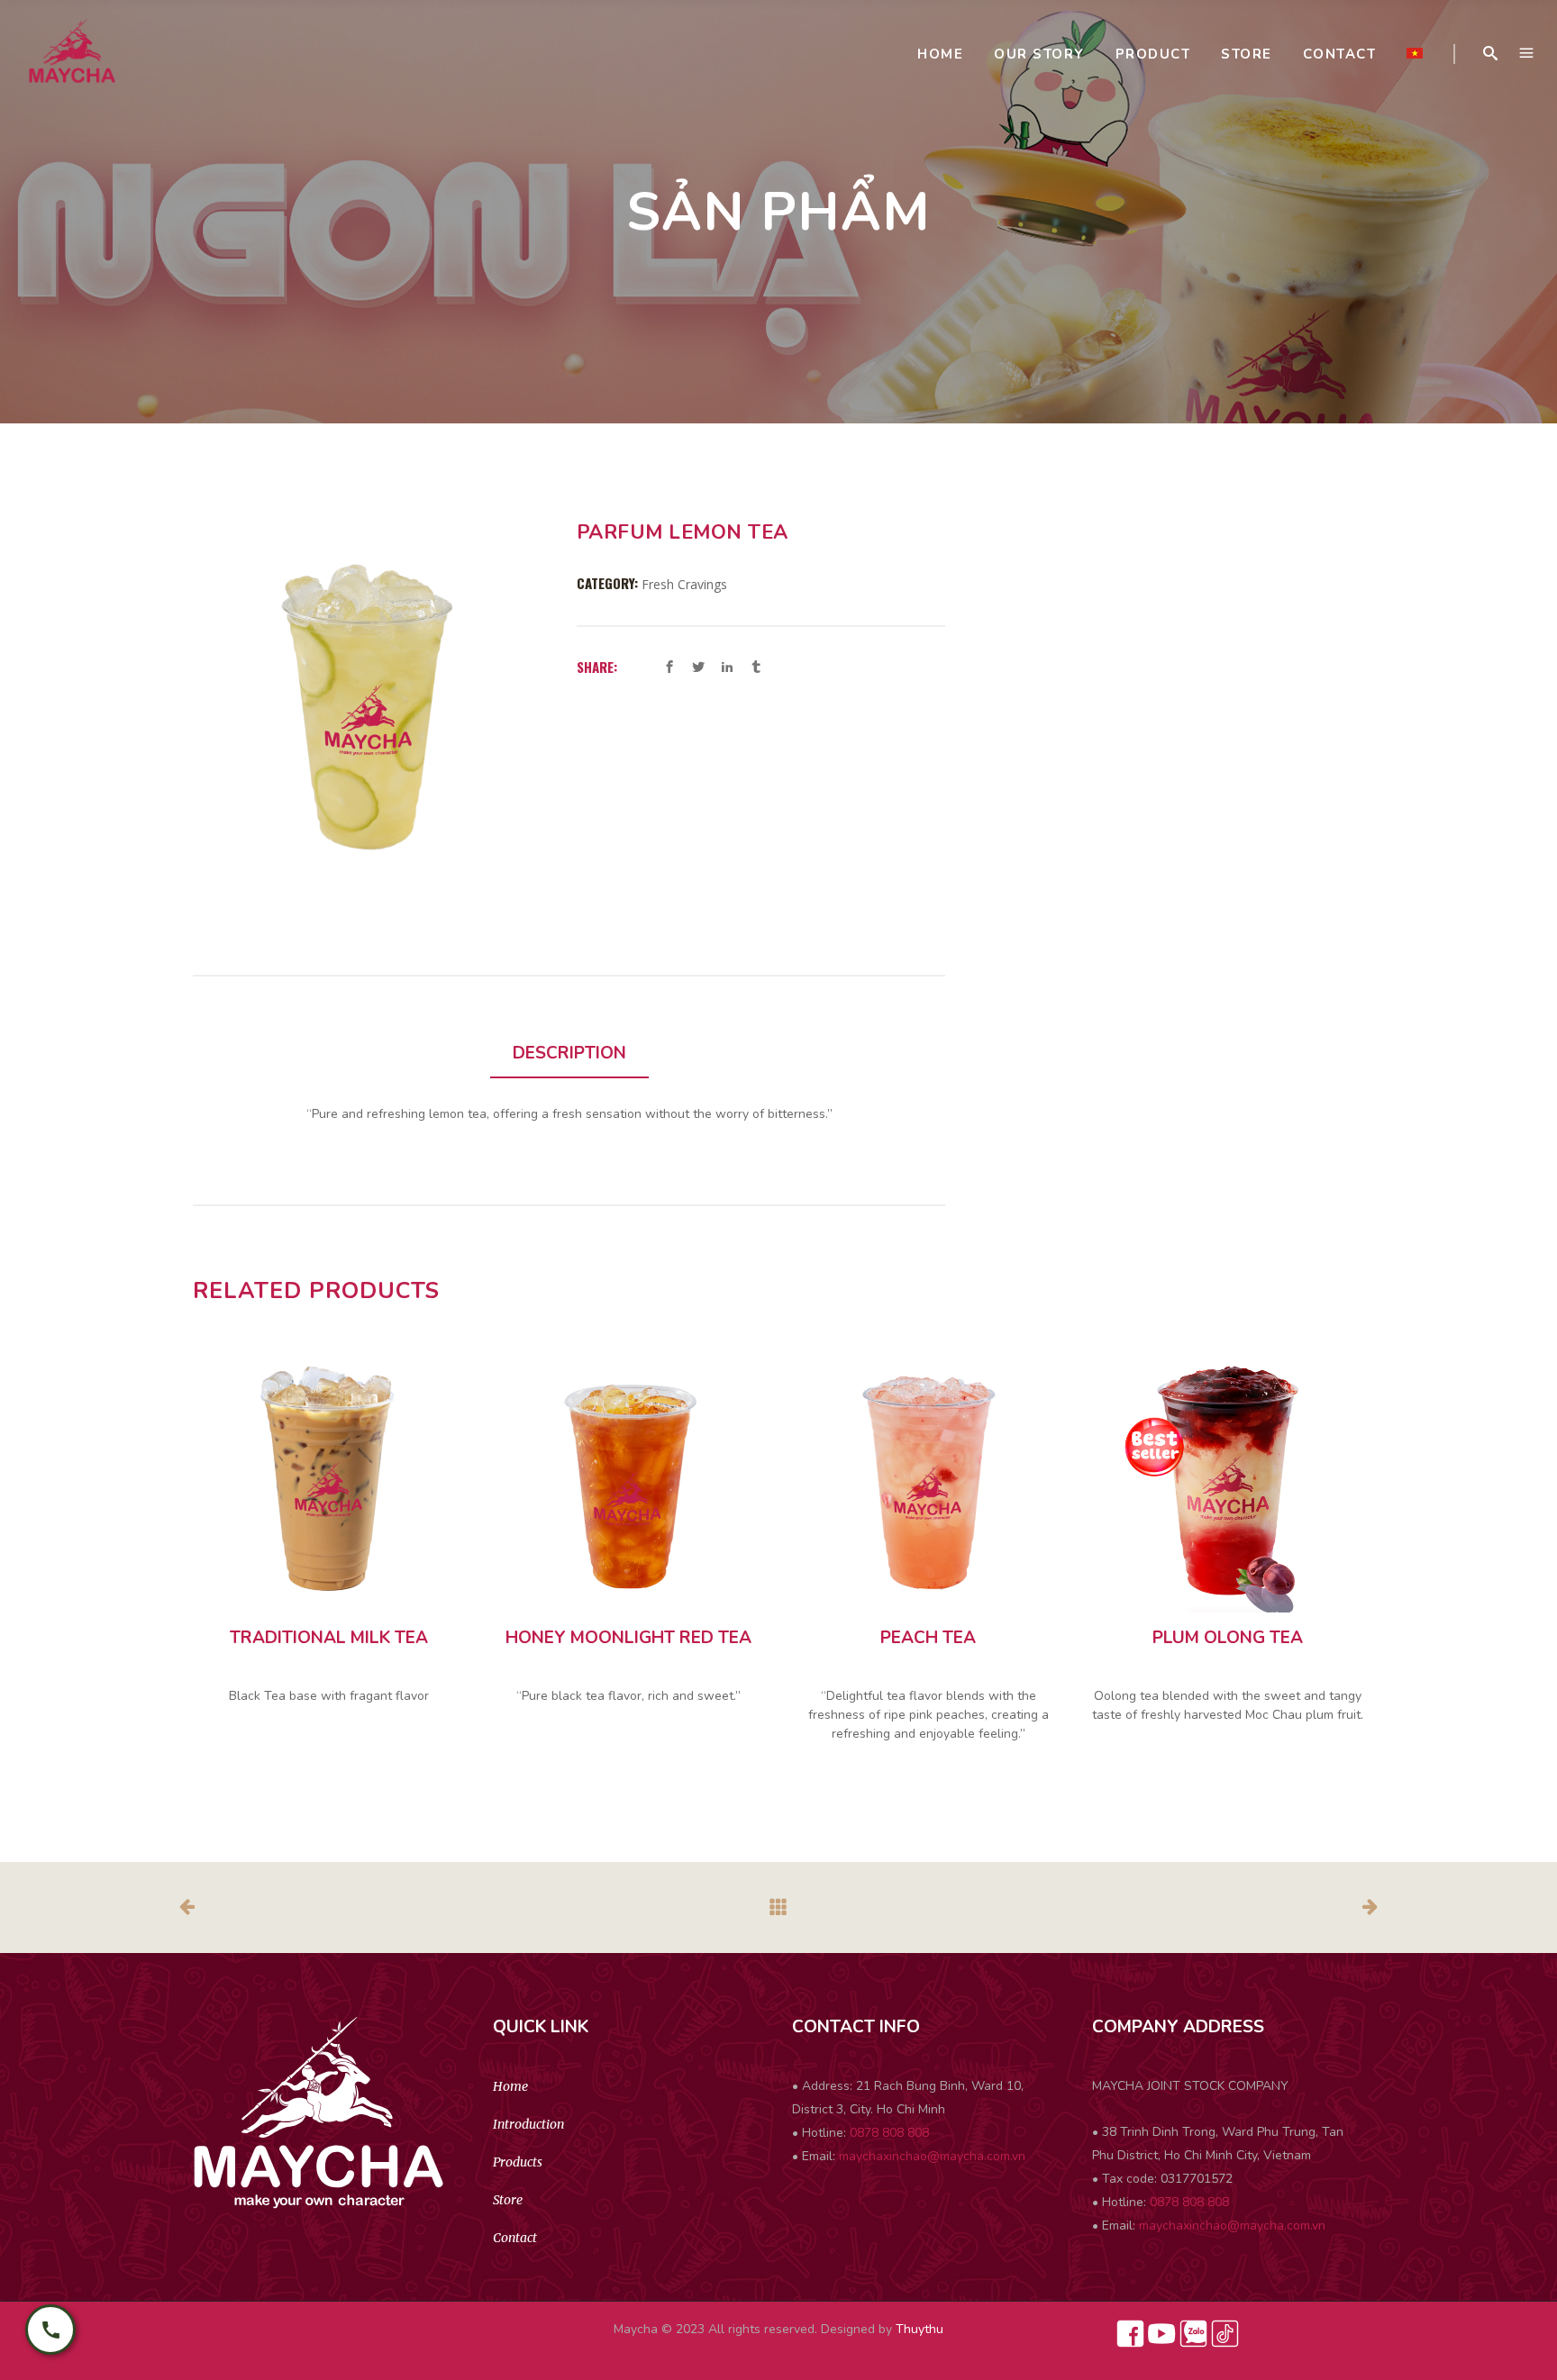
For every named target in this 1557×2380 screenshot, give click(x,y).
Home (510, 2086)
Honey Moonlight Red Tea (628, 1638)
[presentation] (569, 1054)
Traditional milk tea (329, 1638)
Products (518, 2162)
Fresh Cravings (684, 584)
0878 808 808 (889, 2133)
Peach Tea (928, 1638)
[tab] (569, 1054)
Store (508, 2200)
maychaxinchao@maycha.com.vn (932, 2156)
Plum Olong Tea (1228, 1638)
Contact (515, 2238)
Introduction (528, 2124)
